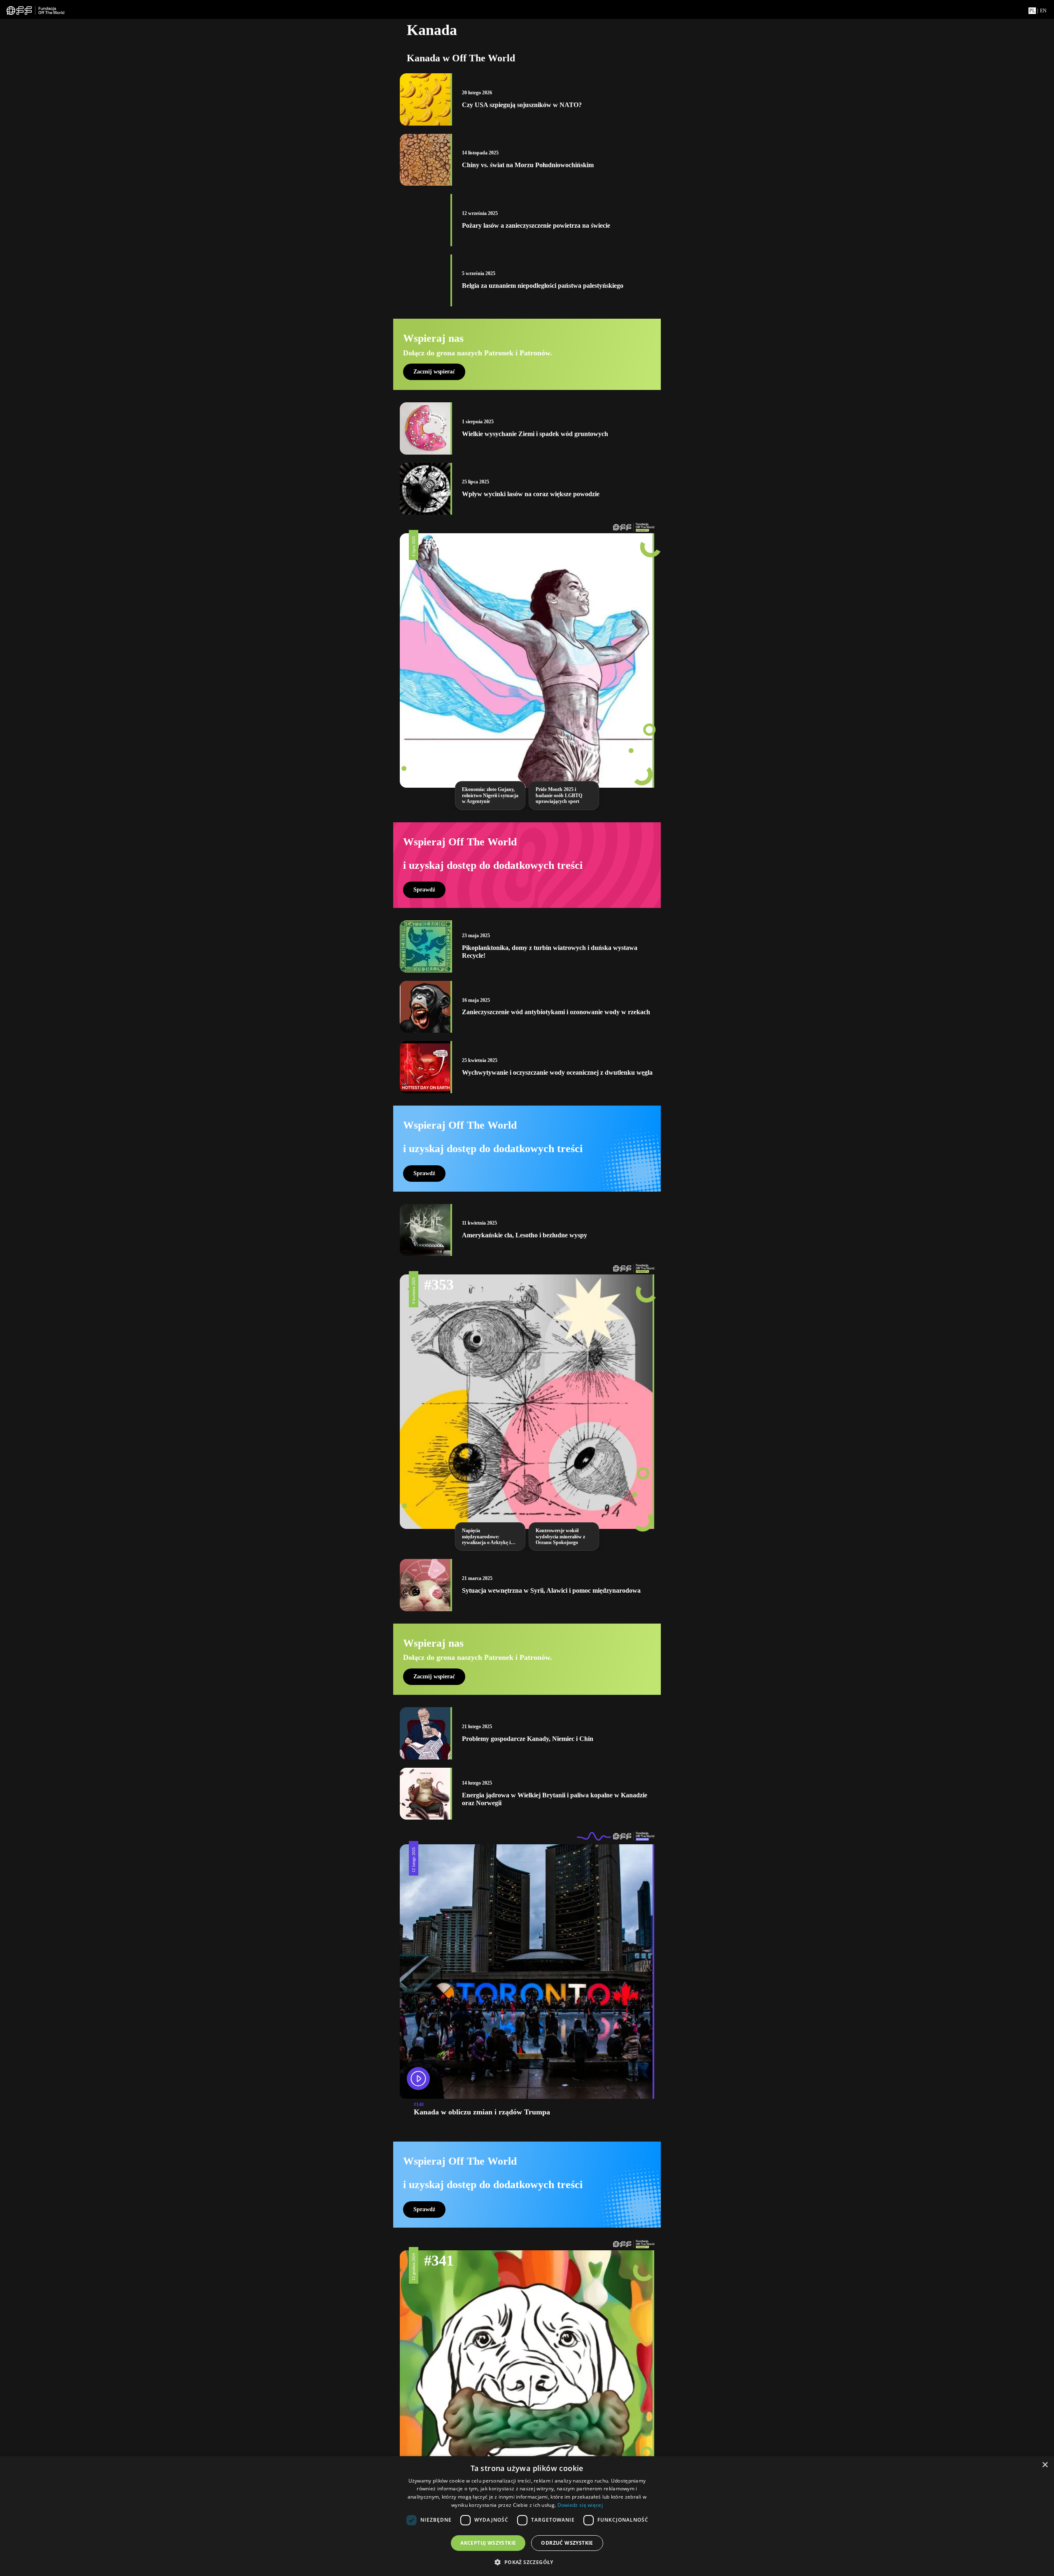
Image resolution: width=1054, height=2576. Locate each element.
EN (1043, 11)
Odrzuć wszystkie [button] (567, 2543)
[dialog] (527, 2516)
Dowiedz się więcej (580, 2505)
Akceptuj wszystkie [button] (488, 2543)
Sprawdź (424, 890)
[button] (527, 2562)
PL (1032, 11)
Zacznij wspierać (434, 372)
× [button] (1045, 2465)
